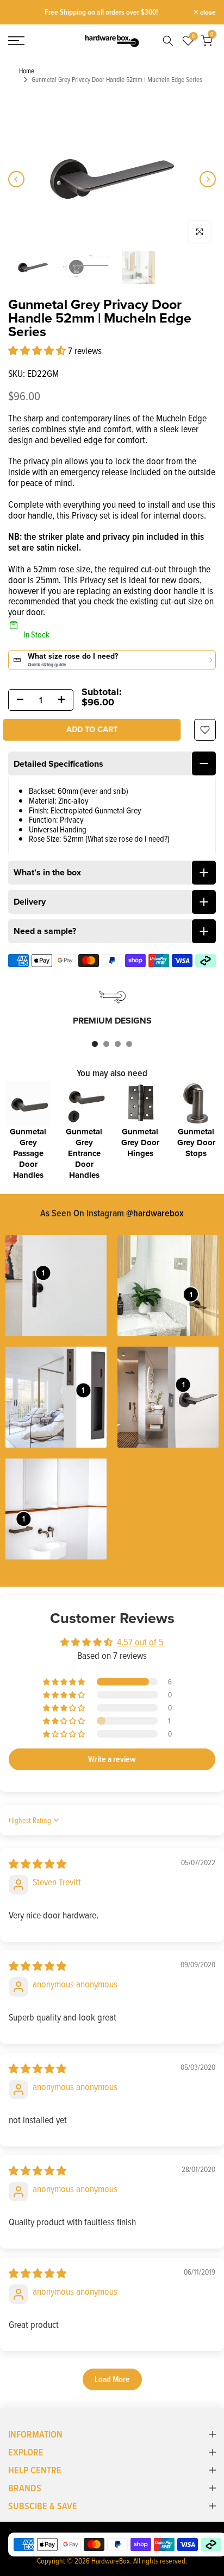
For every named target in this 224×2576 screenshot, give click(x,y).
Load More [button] (112, 2379)
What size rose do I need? (127, 838)
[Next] (208, 179)
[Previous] (16, 179)
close (207, 12)
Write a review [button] (112, 1759)
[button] (38, 351)
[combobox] (166, 41)
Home (27, 71)
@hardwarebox (155, 1213)
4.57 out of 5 (140, 1642)
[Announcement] (101, 12)
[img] (38, 1864)
